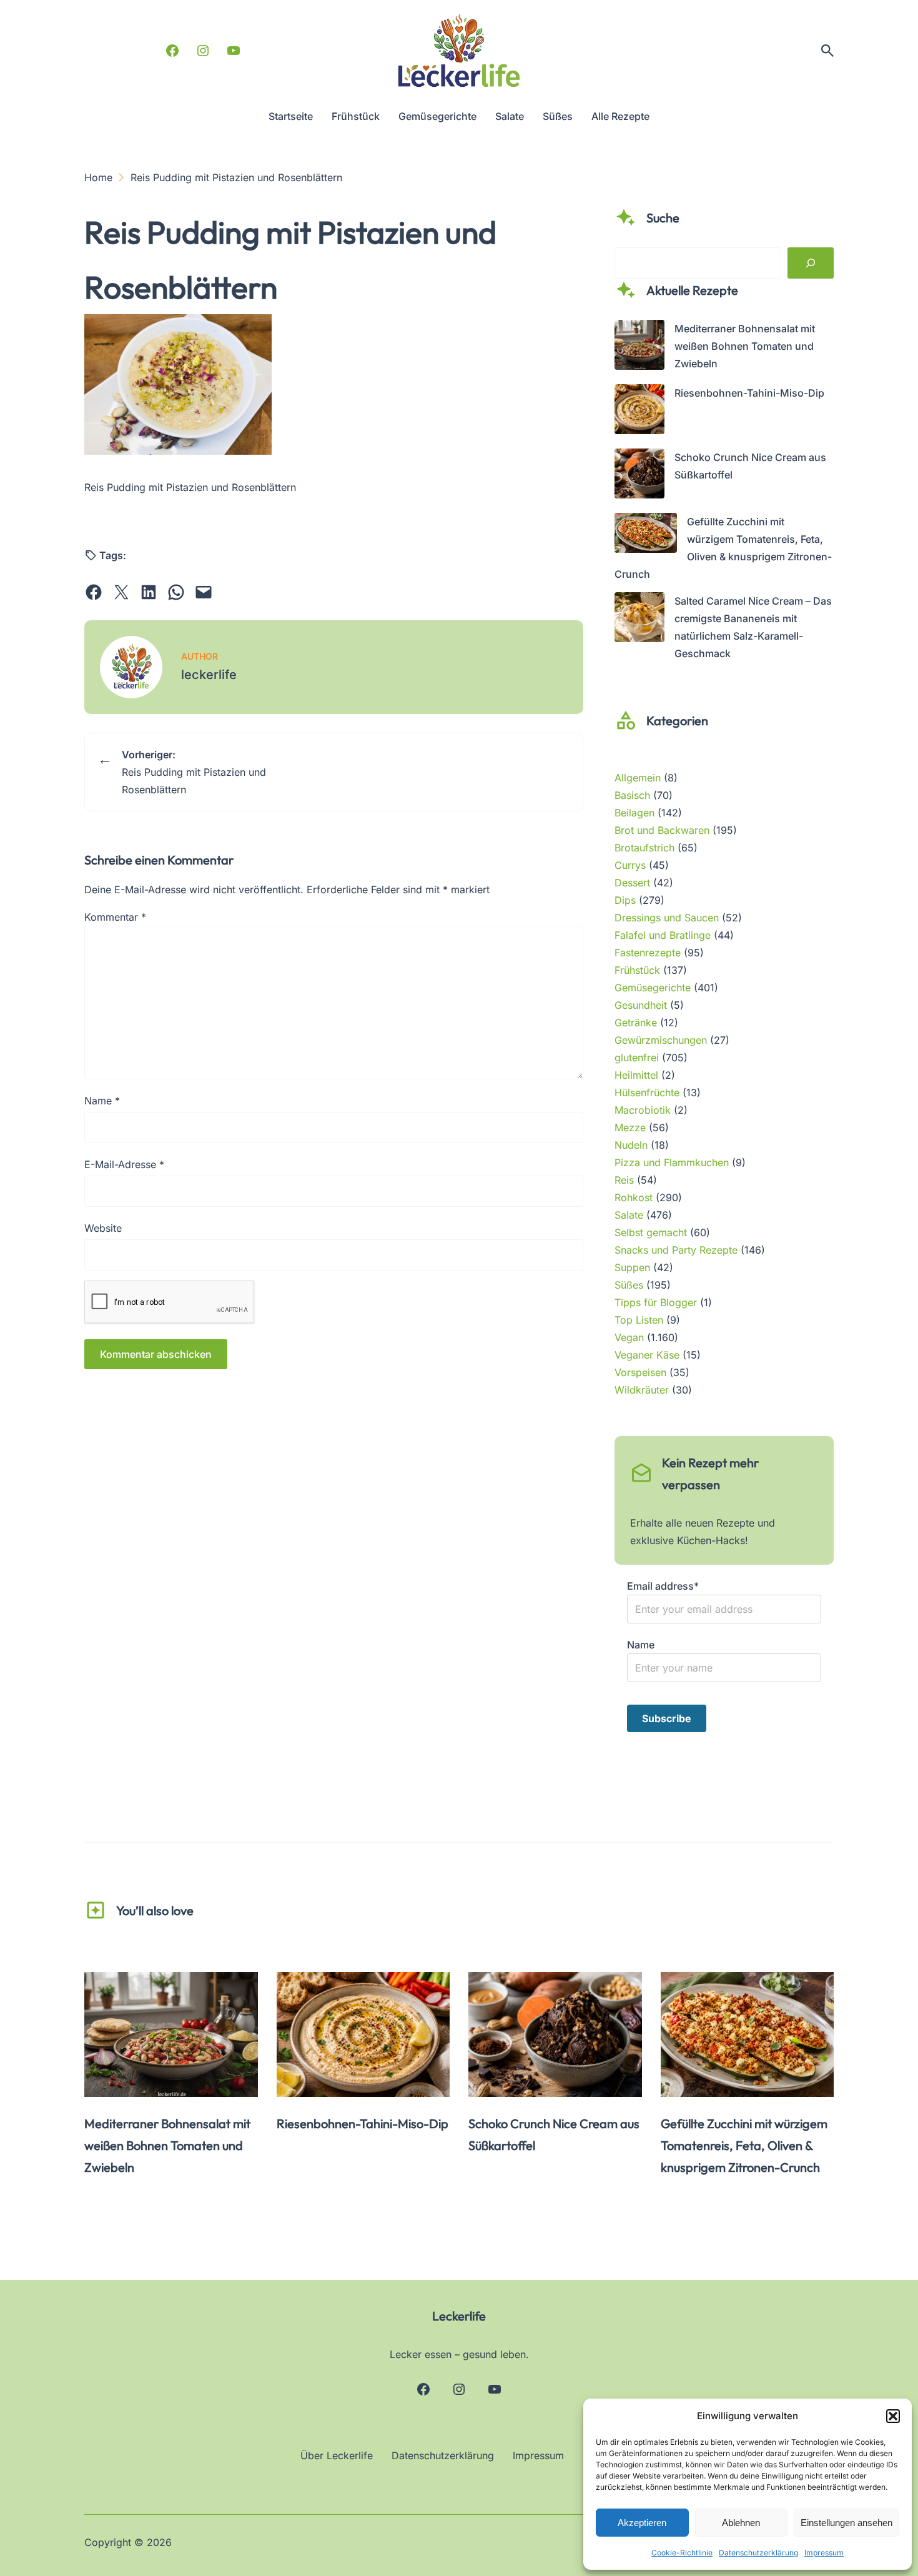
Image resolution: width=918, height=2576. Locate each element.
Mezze (630, 1127)
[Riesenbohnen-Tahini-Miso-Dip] (639, 412)
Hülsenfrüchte (647, 1092)
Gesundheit (641, 1005)
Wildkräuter (642, 1390)
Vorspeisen (640, 1372)
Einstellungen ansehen (846, 2523)
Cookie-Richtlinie (682, 2553)
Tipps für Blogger (656, 1302)
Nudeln (631, 1145)
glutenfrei (637, 1058)
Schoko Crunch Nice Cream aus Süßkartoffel (554, 2134)
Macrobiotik (643, 1110)
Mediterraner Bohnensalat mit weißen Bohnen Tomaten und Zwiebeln (745, 346)
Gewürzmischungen (661, 1040)
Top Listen (639, 1320)
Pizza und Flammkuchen (672, 1162)
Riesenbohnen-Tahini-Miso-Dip (749, 393)
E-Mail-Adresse (124, 1164)
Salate (629, 1215)
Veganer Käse (647, 1355)
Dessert (632, 883)
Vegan (629, 1337)
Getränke (636, 1023)
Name (102, 1101)
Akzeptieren (642, 2523)
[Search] (811, 263)
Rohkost (634, 1197)
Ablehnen (741, 2523)
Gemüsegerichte (653, 988)
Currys (630, 865)
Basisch (632, 795)
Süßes (629, 1285)
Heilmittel (636, 1075)
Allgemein (638, 778)
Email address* (663, 1586)
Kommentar (115, 917)
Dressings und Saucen (667, 918)
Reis (624, 1180)
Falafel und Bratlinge (663, 935)
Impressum (824, 2553)
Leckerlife (459, 2316)
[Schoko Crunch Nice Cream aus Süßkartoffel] (639, 476)
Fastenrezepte (648, 953)
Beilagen (634, 813)
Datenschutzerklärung (758, 2553)
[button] (893, 2416)
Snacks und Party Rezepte (676, 1250)
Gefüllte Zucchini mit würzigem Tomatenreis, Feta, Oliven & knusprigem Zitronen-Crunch (744, 2145)
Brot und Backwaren (662, 830)
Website (103, 1228)
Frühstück (637, 970)
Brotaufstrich (644, 848)
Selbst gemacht (651, 1232)
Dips (625, 900)
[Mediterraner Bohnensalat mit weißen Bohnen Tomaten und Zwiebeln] (639, 347)
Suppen (632, 1267)
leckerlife (209, 675)
